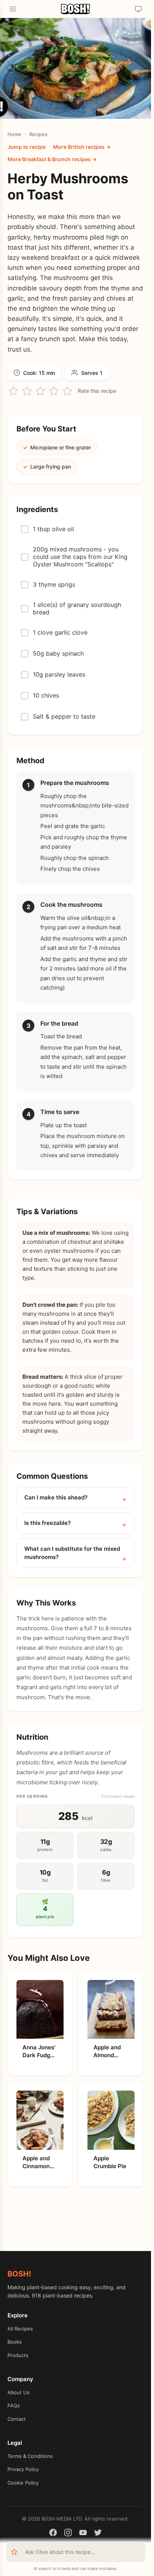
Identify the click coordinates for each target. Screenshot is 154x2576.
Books (15, 2342)
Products (18, 2355)
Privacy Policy (23, 2469)
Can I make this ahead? (56, 1497)
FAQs (14, 2405)
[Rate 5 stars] (67, 391)
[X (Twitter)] (98, 2534)
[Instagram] (68, 2534)
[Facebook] (53, 2534)
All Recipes (20, 2329)
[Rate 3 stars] (40, 391)
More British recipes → (82, 147)
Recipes (38, 134)
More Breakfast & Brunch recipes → (52, 159)
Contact (17, 2419)
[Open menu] (13, 9)
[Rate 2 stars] (27, 391)
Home (14, 134)
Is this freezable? (47, 1523)
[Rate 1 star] (13, 391)
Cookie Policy (23, 2483)
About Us (19, 2392)
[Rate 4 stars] (54, 391)
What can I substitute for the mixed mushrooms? (72, 1553)
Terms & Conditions (30, 2456)
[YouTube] (83, 2534)
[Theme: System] (138, 9)
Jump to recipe (27, 147)
